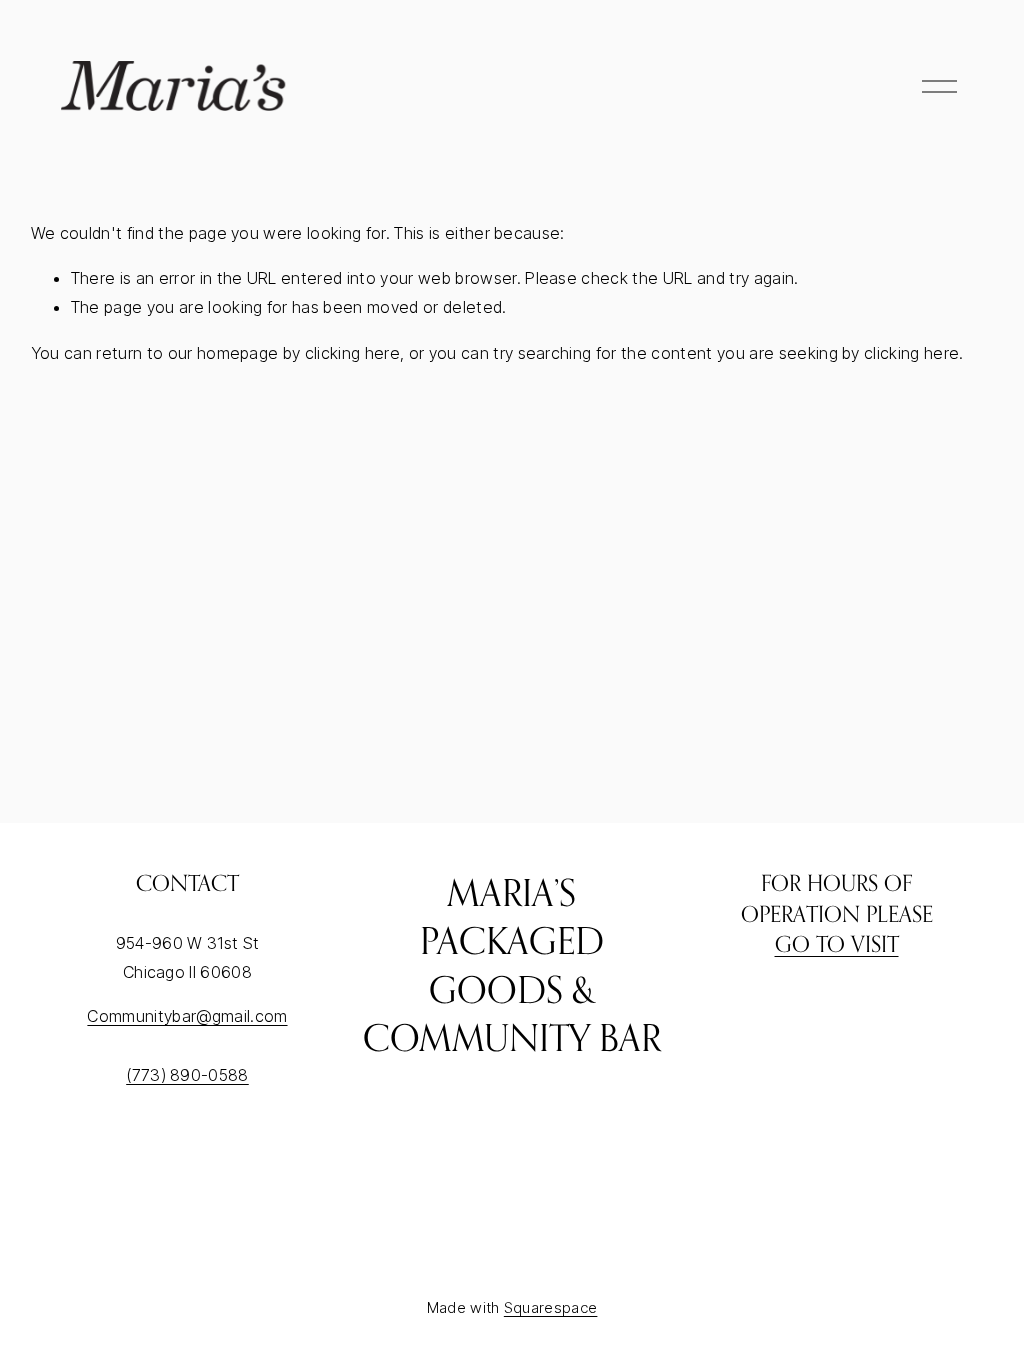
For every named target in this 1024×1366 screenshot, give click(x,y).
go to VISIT (837, 943)
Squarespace (551, 1307)
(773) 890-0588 (187, 1075)
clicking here (352, 353)
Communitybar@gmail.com (187, 1016)
